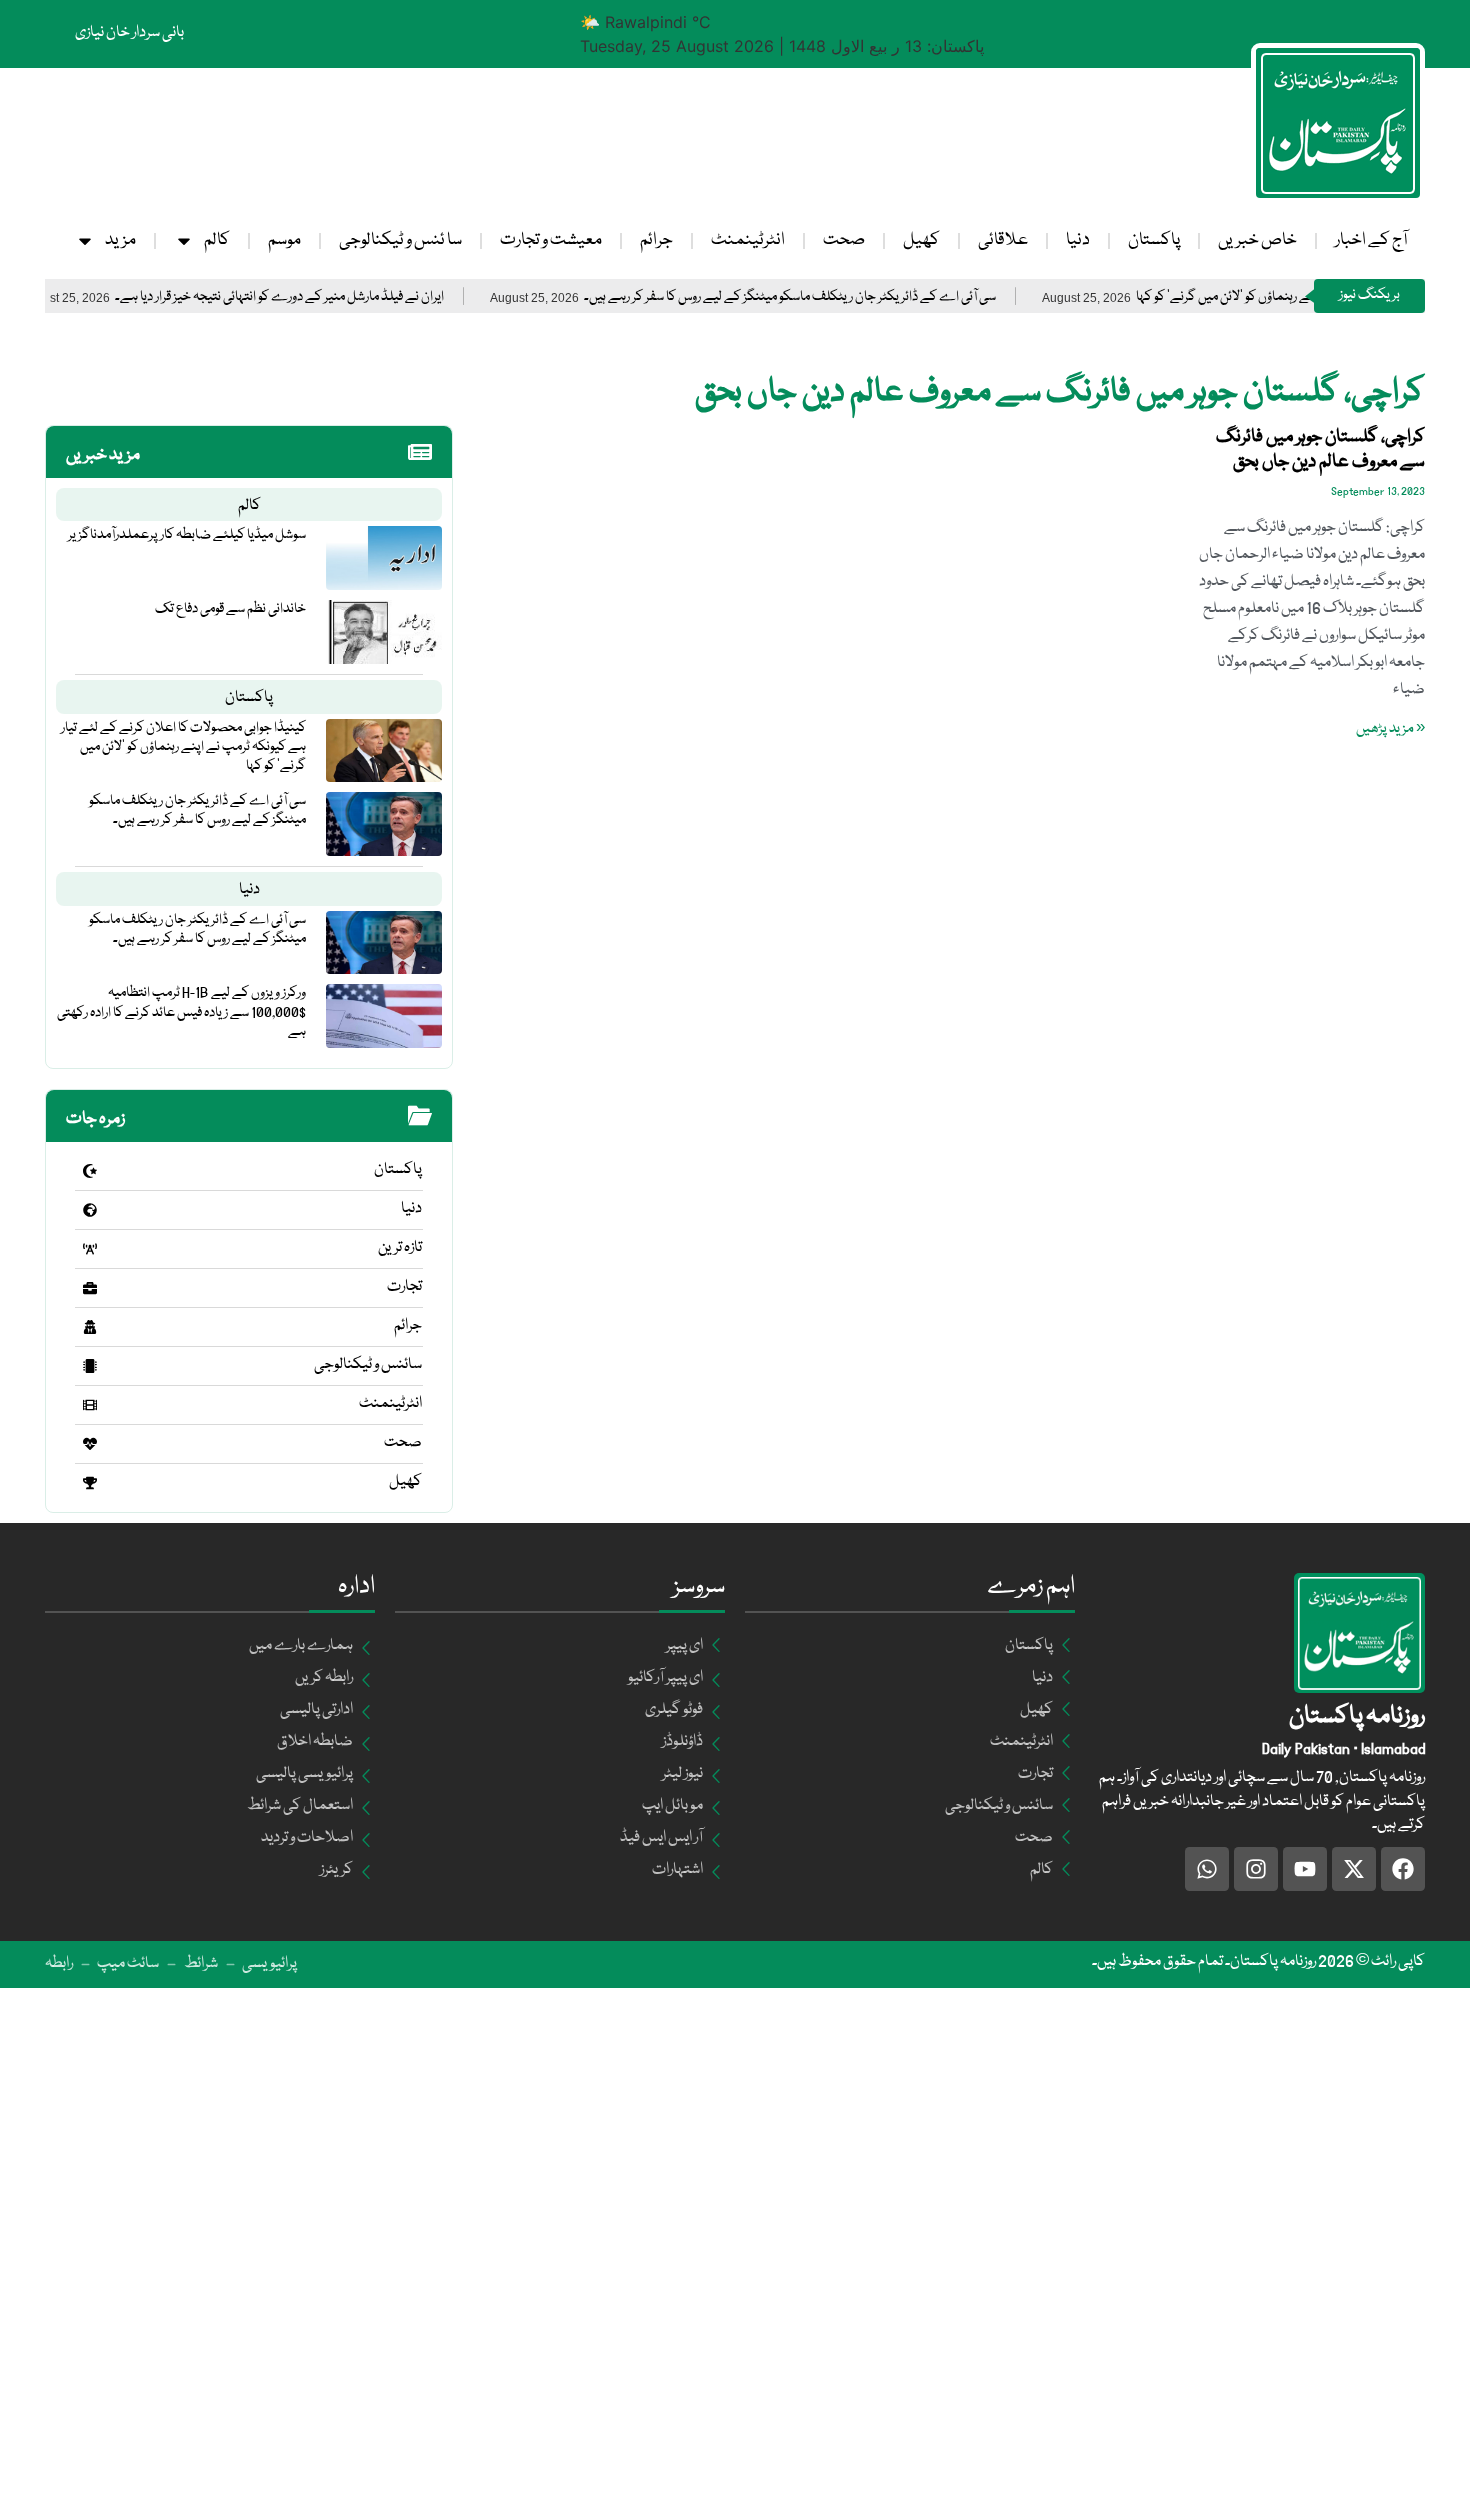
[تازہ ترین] (90, 1249)
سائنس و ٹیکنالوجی (368, 1365)
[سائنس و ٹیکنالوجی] (90, 1366)
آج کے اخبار (1371, 240)
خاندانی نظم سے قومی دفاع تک (230, 609)
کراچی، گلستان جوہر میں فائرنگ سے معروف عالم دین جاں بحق (1320, 449)
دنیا (1078, 240)
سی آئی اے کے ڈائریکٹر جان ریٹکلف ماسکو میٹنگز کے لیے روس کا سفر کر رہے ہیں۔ (857, 297)
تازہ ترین (400, 1248)
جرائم (656, 240)
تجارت (404, 1287)
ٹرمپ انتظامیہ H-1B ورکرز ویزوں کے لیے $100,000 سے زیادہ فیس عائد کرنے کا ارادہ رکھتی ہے (181, 1012)
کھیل (921, 240)
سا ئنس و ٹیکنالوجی (400, 240)
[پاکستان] (90, 1171)
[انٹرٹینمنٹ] (90, 1405)
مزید (120, 240)
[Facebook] (1403, 1869)
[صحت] (90, 1444)
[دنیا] (90, 1210)
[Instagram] (1256, 1869)
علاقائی (1003, 240)
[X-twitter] (1354, 1869)
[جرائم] (90, 1327)
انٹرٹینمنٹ (748, 240)
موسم (284, 240)
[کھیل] (90, 1483)
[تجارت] (90, 1288)
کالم (217, 240)
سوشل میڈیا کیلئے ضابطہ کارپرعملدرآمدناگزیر (187, 535)
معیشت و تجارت (551, 240)
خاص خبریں (1257, 240)
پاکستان (1154, 240)
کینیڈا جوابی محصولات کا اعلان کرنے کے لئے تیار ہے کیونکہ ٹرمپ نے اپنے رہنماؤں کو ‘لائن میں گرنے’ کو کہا (183, 747)
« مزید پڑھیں (1390, 729)
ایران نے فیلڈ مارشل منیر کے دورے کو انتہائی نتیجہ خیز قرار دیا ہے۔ (346, 297)
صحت (844, 240)
